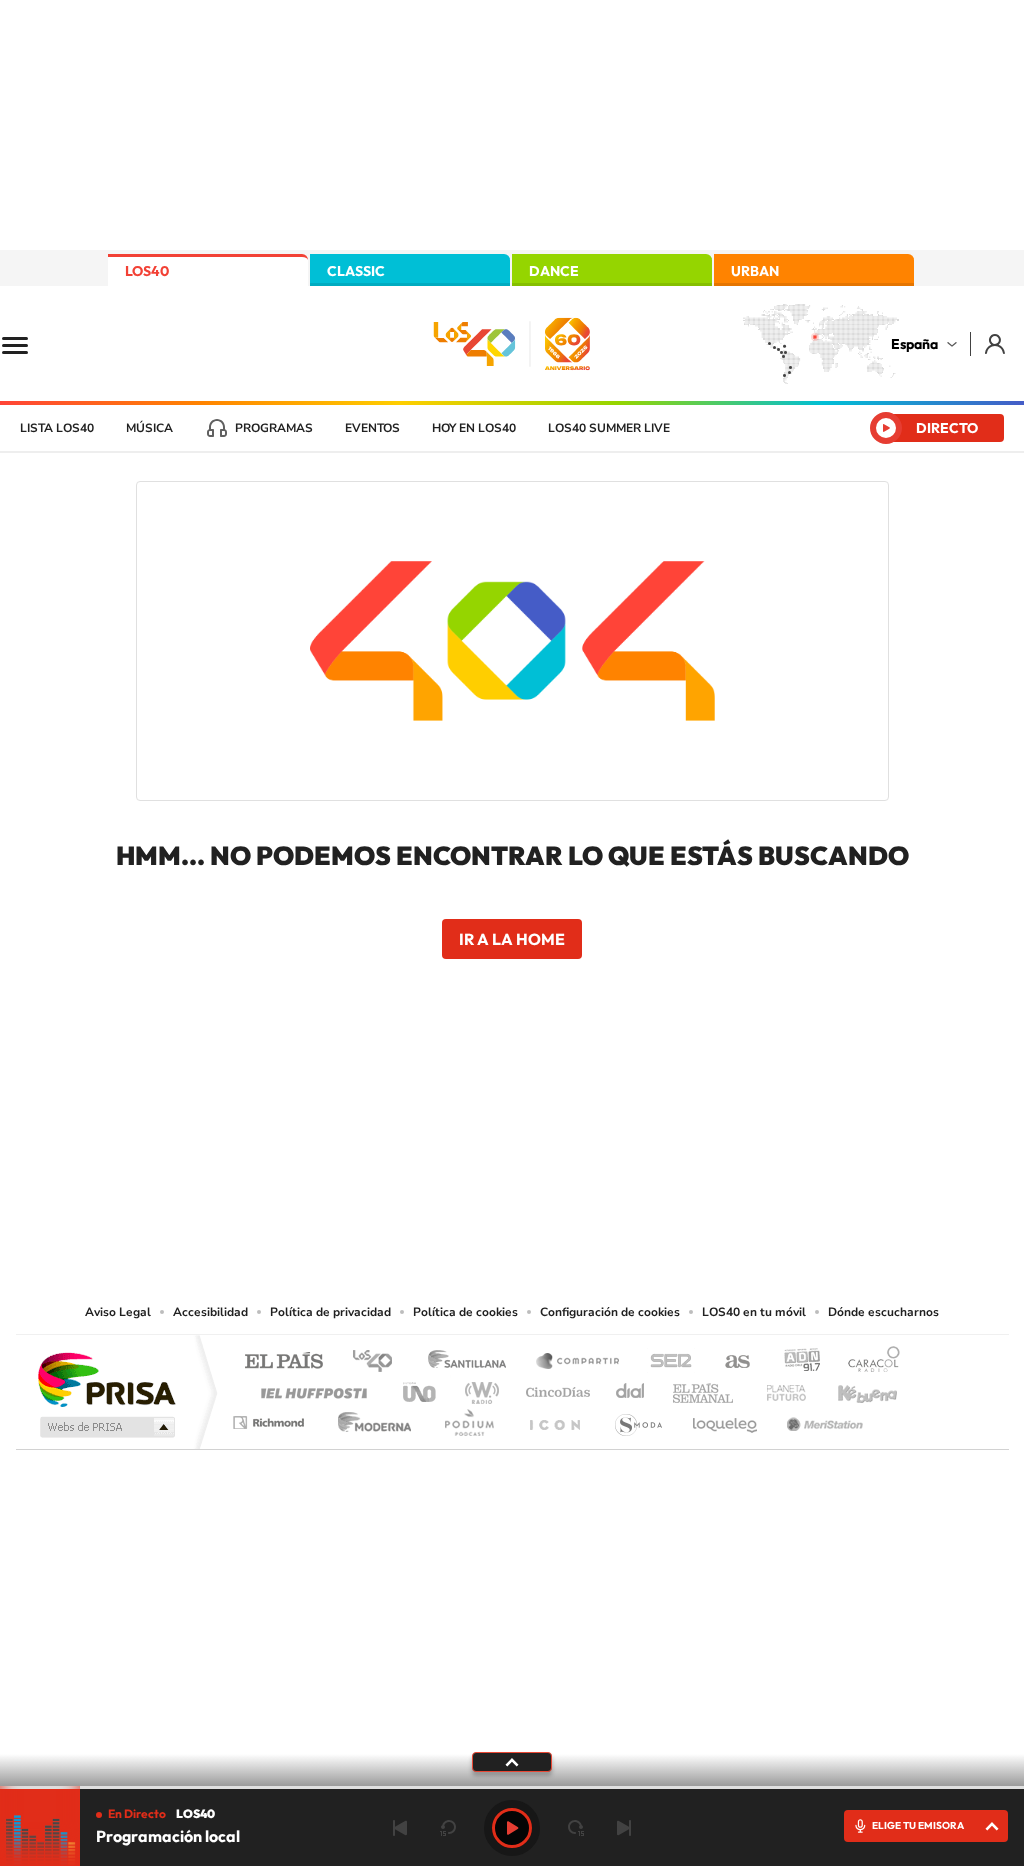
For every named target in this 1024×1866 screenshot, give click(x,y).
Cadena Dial (631, 1387)
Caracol (868, 1362)
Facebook (552, 1098)
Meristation (822, 1417)
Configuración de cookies (610, 1312)
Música (149, 428)
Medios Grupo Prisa (105, 1427)
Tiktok (432, 1098)
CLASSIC (356, 271)
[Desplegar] (512, 1761)
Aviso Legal (118, 1312)
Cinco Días (555, 1387)
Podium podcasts (468, 1417)
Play (512, 1828)
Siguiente (624, 1828)
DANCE (554, 271)
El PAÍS (283, 1362)
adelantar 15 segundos (576, 1828)
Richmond (271, 1417)
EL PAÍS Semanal (704, 1387)
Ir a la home (512, 939)
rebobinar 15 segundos (448, 1828)
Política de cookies (465, 1312)
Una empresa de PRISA (106, 1378)
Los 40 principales (379, 1362)
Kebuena (850, 1387)
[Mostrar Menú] (28, 344)
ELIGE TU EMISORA (918, 1825)
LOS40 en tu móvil (754, 1312)
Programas (274, 428)
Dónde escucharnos (883, 1312)
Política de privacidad (330, 1312)
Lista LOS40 (57, 428)
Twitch (592, 1098)
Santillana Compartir (579, 1362)
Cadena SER (665, 1362)
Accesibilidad (210, 1312)
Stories (632, 1098)
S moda (637, 1417)
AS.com (728, 1362)
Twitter (512, 1098)
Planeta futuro (778, 1387)
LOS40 (147, 271)
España (914, 344)
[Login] (996, 343)
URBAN (755, 271)
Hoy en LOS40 (474, 428)
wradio (478, 1387)
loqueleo (726, 1417)
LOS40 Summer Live (609, 428)
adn (794, 1362)
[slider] (512, 1787)
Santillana (473, 1362)
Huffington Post (310, 1387)
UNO (421, 1387)
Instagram (392, 1098)
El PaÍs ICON (554, 1417)
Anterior (400, 1828)
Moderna (369, 1417)
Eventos (372, 428)
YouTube (472, 1098)
